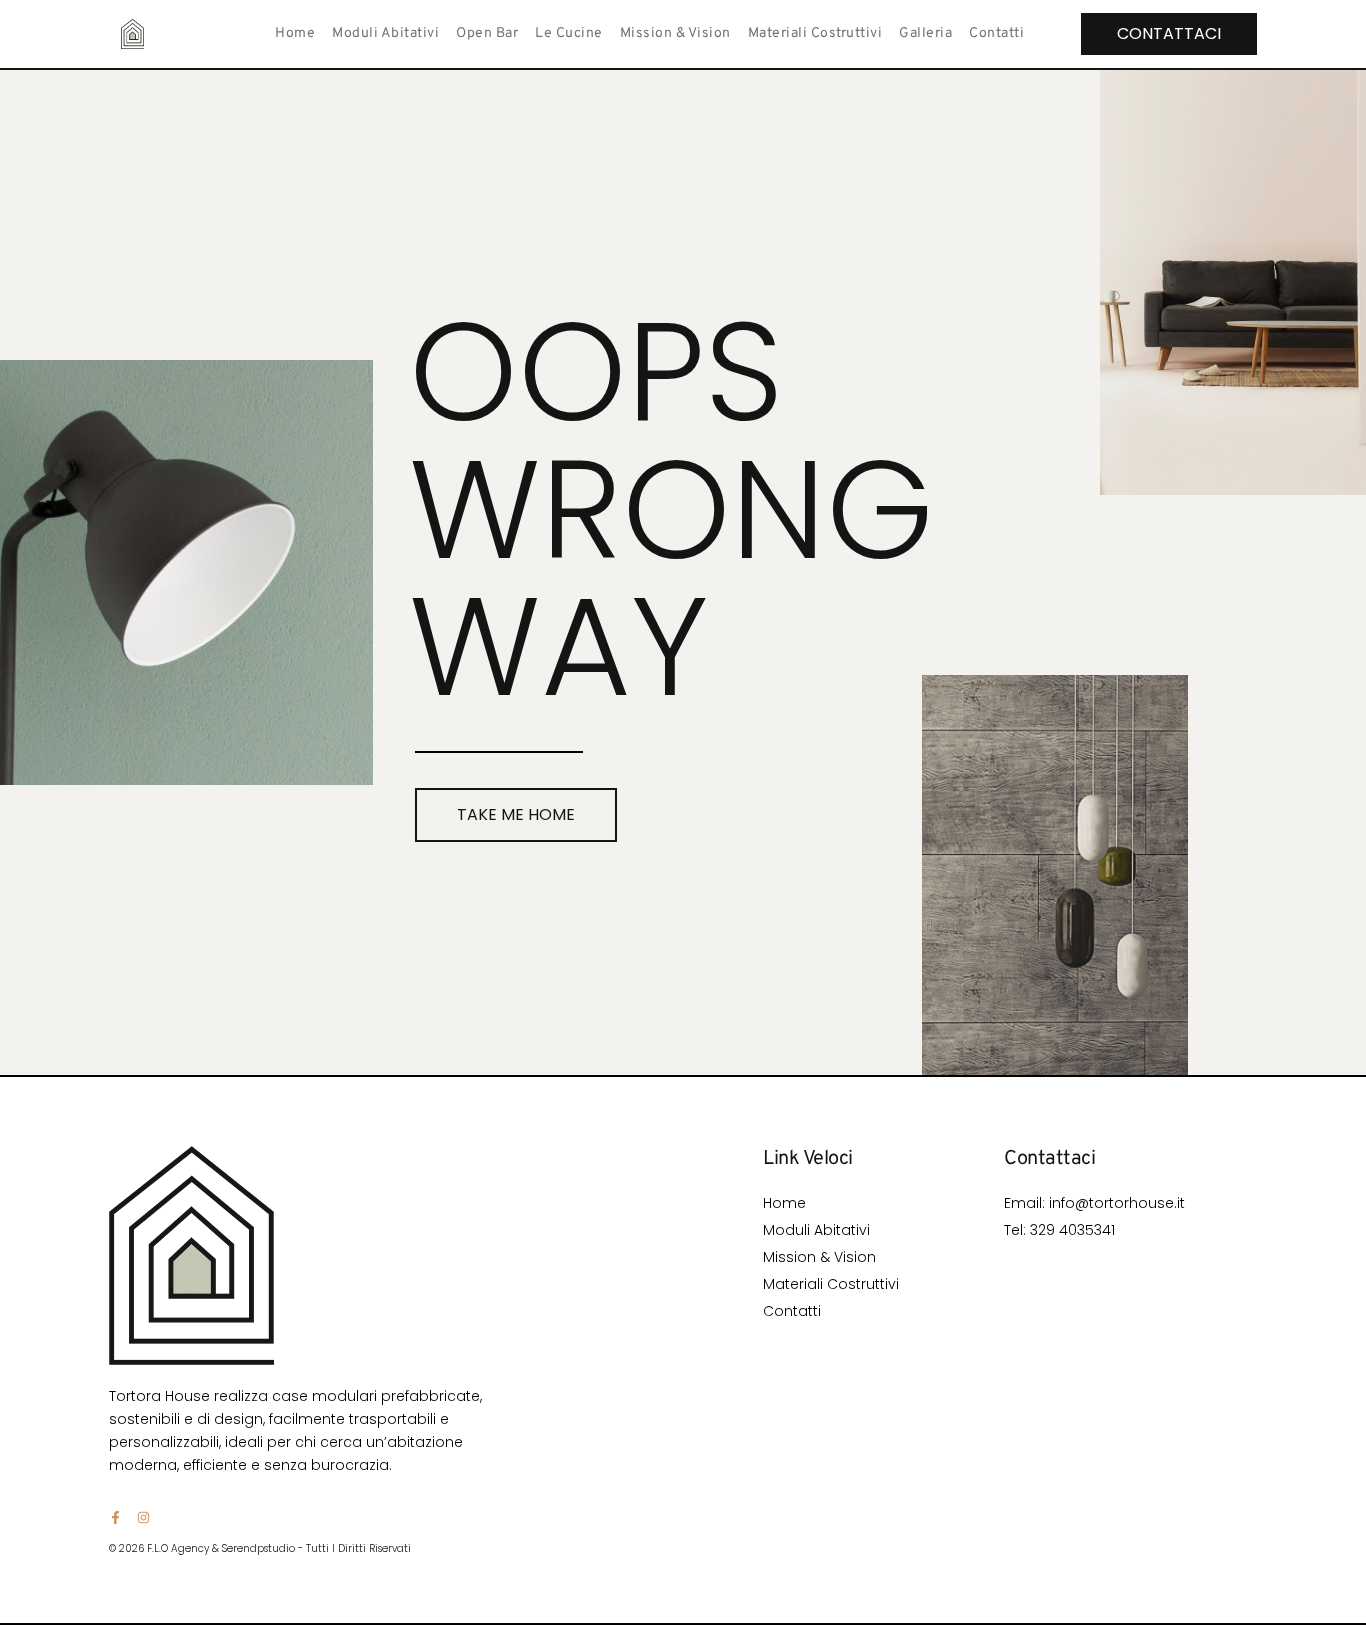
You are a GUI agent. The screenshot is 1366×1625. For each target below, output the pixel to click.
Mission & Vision (675, 34)
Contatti (996, 34)
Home (295, 34)
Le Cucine (569, 34)
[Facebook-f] (115, 1517)
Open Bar (487, 34)
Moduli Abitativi (385, 34)
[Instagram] (143, 1517)
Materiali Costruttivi (815, 34)
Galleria (925, 34)
